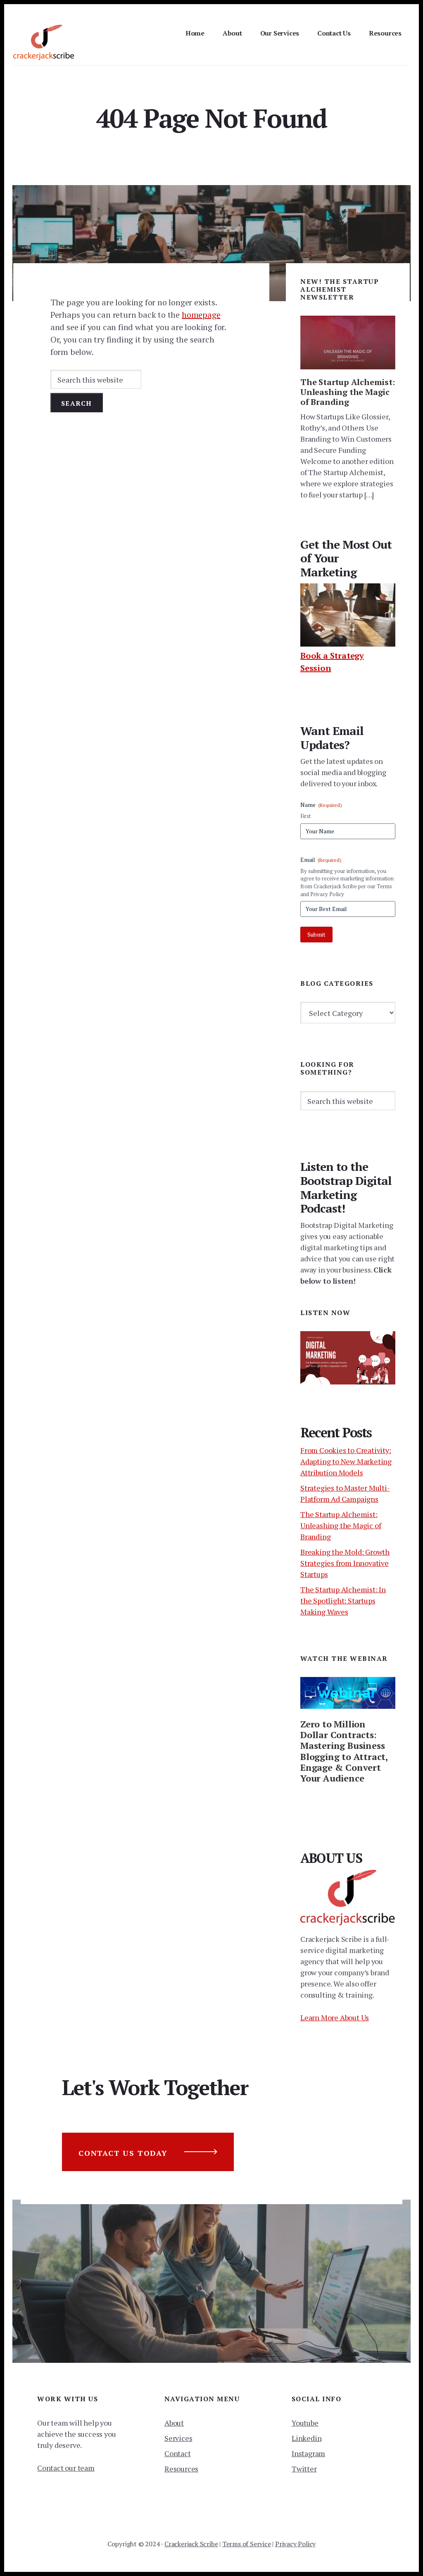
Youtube (305, 2423)
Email (321, 860)
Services (178, 2438)
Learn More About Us (335, 2017)
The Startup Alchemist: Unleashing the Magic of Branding (348, 392)
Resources (181, 2469)
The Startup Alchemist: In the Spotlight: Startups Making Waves (343, 1601)
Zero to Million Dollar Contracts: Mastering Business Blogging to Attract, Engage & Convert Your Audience (344, 1751)
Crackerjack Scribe (191, 2544)
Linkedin (307, 2438)
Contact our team (66, 2468)
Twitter (304, 2469)
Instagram (308, 2453)
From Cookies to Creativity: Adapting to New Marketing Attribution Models (346, 1461)
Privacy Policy (295, 2544)
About (174, 2423)
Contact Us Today (123, 2153)
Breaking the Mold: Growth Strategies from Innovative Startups (345, 1563)
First (305, 816)
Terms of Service (247, 2544)
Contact (178, 2453)
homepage (201, 315)
